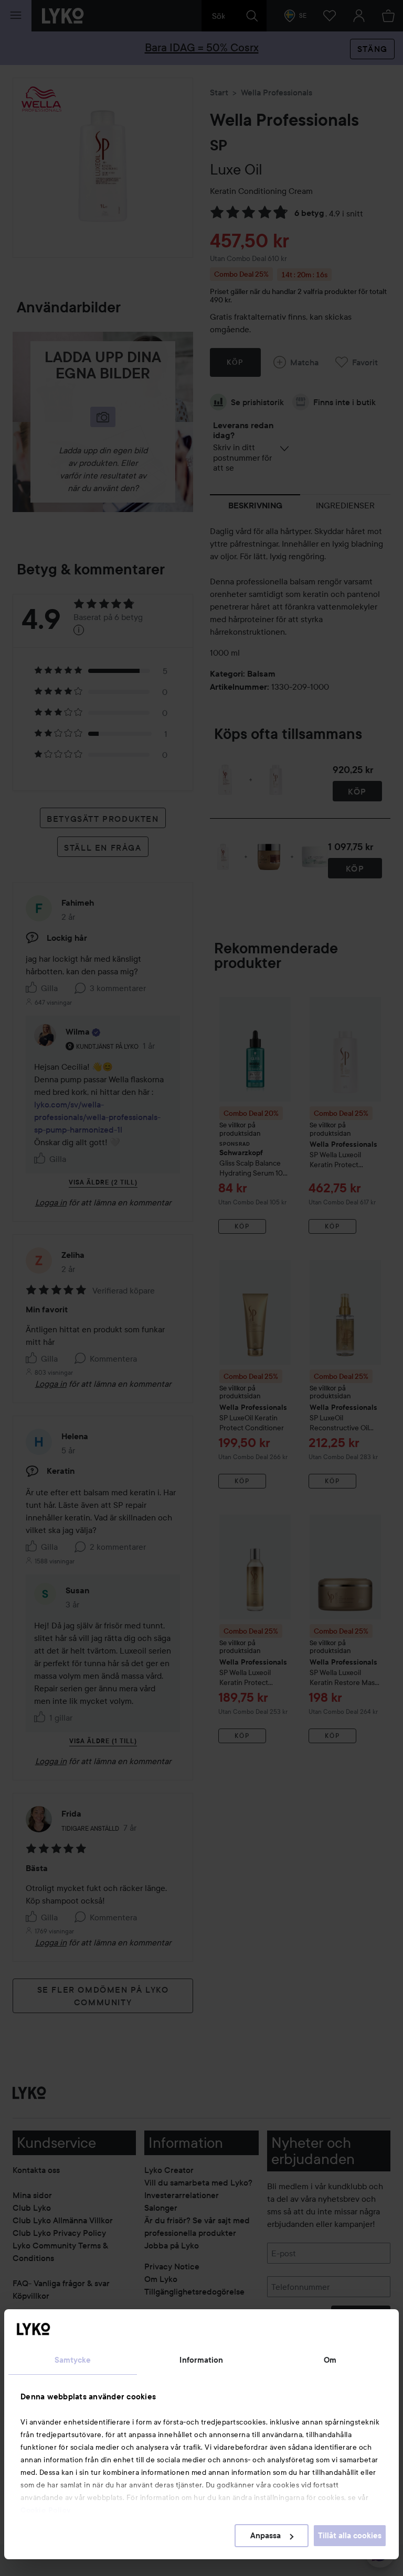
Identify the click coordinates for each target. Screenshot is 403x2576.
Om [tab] (330, 2360)
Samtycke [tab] (73, 2360)
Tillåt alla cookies (350, 2536)
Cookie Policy (46, 2510)
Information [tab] (201, 2360)
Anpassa (266, 2536)
